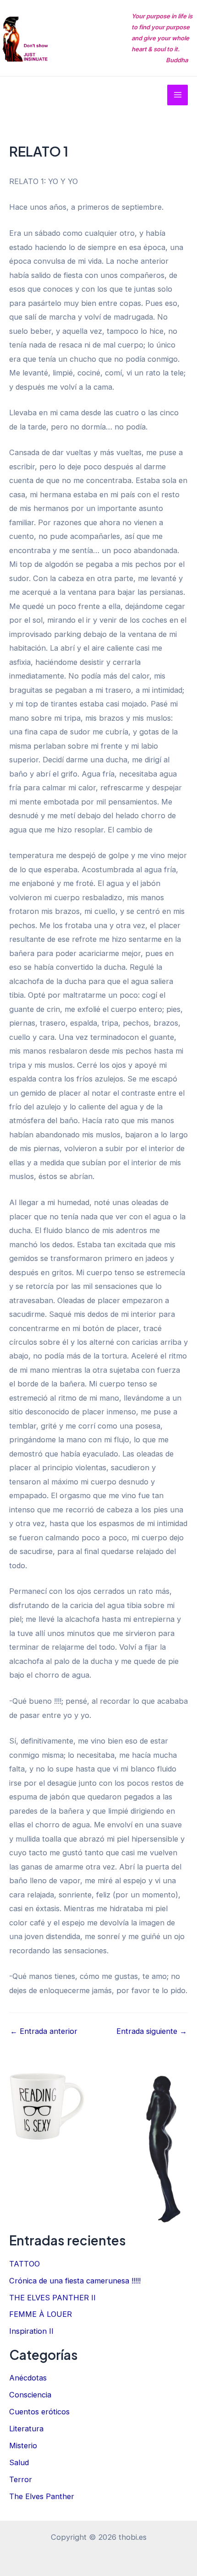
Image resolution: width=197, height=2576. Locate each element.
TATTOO (25, 2264)
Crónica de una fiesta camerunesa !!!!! (75, 2281)
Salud (19, 2462)
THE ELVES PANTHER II (52, 2298)
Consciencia (30, 2395)
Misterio (23, 2446)
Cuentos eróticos (39, 2412)
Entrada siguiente (152, 2031)
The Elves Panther (42, 2496)
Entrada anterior (44, 2031)
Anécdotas (28, 2378)
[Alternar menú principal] (178, 95)
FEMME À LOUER (41, 2314)
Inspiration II (31, 2331)
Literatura (26, 2429)
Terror (21, 2479)
